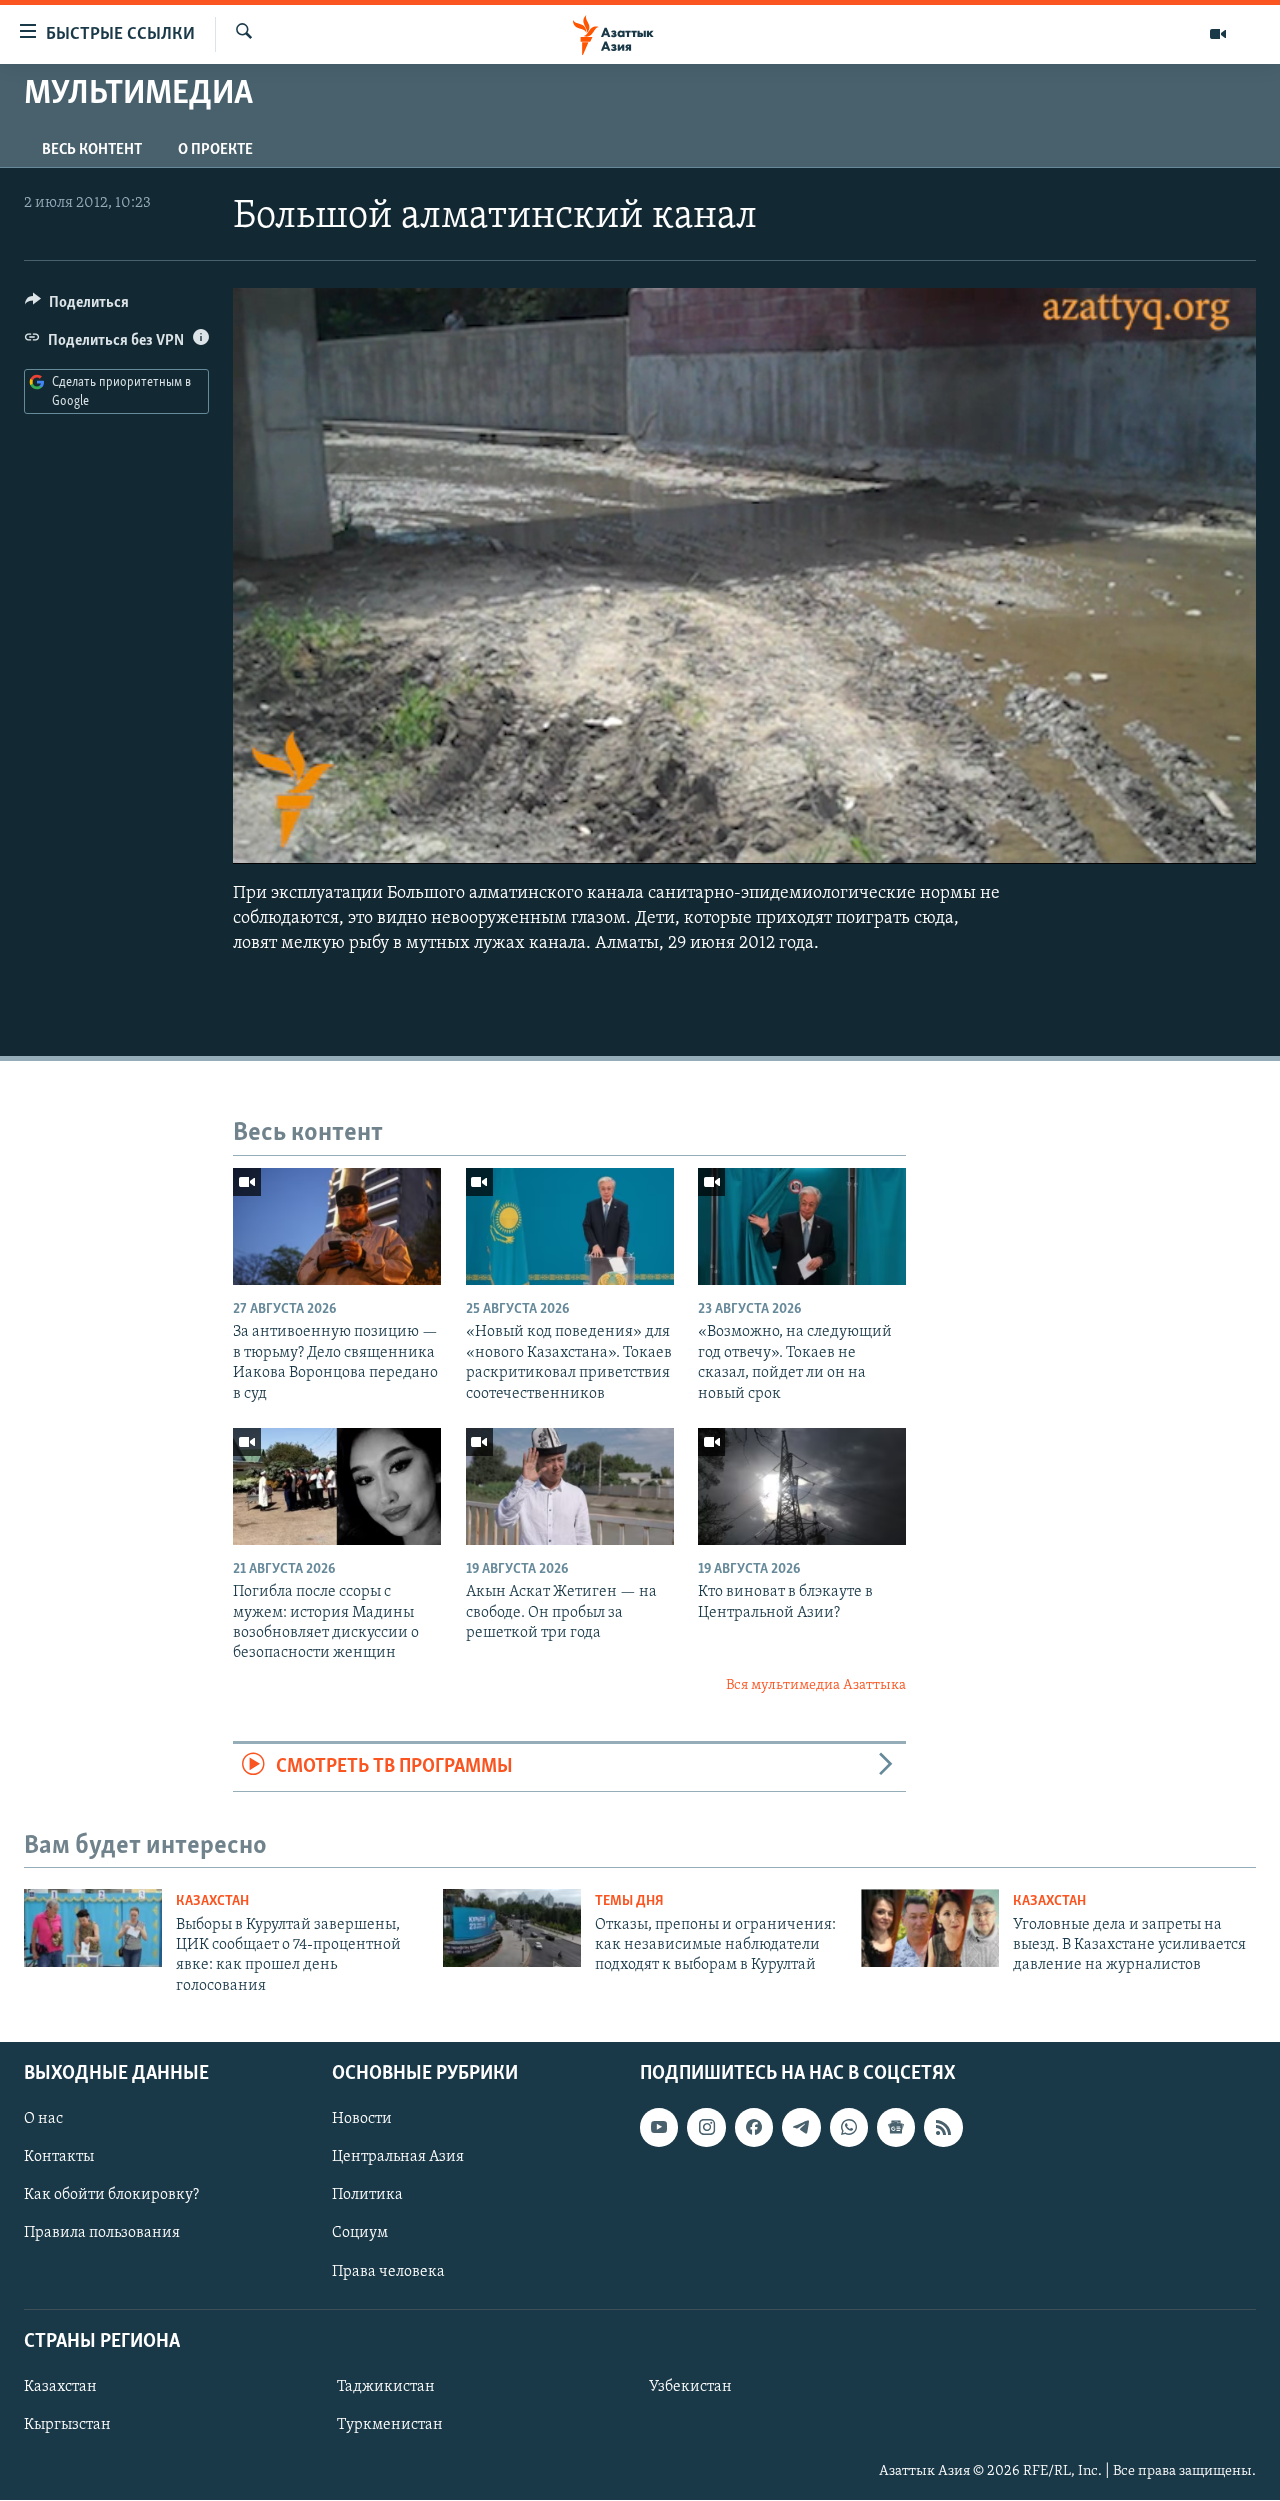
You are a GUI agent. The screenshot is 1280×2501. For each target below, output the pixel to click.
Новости (362, 2120)
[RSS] (943, 2128)
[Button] (77, 307)
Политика (367, 2196)
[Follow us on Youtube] (659, 2128)
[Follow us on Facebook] (754, 2128)
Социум (360, 2234)
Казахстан (212, 1901)
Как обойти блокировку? (111, 2196)
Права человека (388, 2272)
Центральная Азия (398, 2158)
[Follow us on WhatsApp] (849, 2128)
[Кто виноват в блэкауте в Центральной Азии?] (802, 1486)
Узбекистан (690, 2387)
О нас (43, 2120)
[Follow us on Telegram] (801, 2128)
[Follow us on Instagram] (706, 2128)
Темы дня (629, 1901)
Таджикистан (386, 2387)
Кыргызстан (67, 2425)
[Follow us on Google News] (896, 2128)
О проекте (215, 150)
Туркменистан (390, 2425)
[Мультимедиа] (1218, 34)
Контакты (59, 2158)
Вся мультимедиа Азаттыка (816, 1685)
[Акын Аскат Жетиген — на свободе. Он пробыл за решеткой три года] (570, 1486)
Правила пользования (102, 2234)
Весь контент (92, 150)
